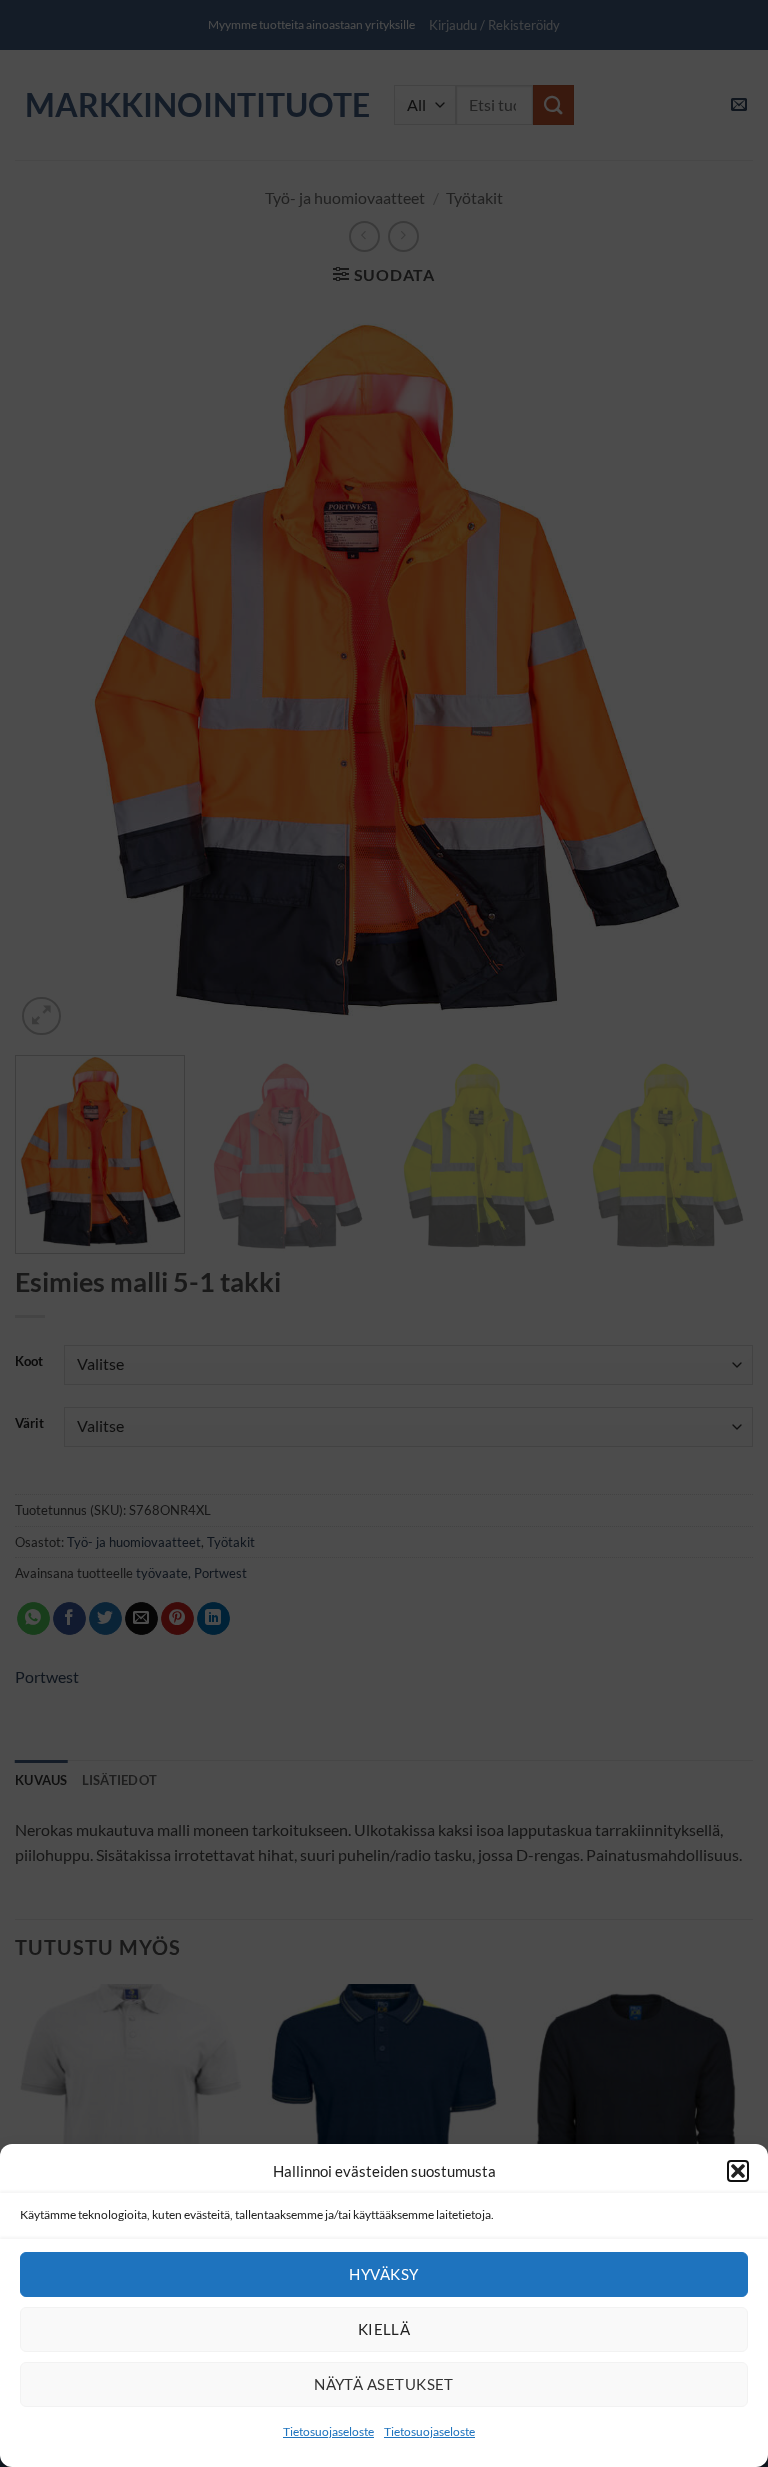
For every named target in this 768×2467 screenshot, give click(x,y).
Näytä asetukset (384, 2384)
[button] (738, 2171)
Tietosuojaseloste (328, 2431)
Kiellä (384, 2329)
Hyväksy (383, 2274)
